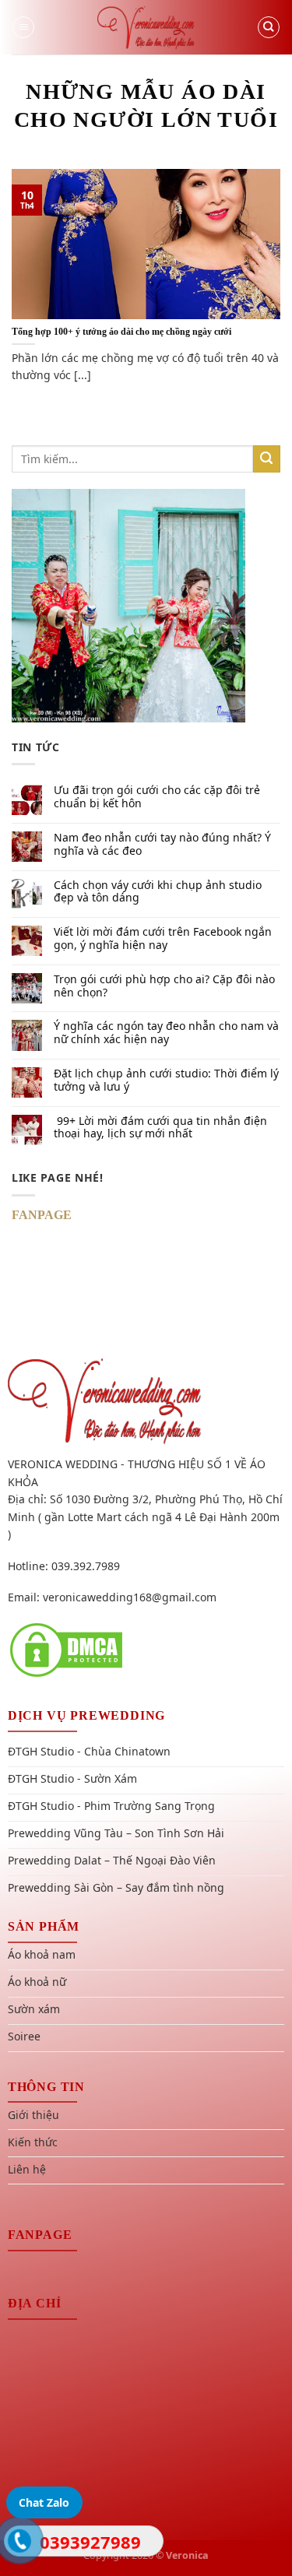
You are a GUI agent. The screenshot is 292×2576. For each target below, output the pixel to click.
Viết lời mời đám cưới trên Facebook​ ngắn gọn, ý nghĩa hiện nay (163, 939)
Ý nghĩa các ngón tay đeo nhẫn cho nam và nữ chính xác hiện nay (166, 1033)
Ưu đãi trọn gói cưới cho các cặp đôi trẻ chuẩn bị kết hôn (157, 797)
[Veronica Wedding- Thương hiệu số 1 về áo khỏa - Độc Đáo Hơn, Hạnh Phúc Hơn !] (146, 27)
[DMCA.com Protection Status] (66, 1648)
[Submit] (267, 459)
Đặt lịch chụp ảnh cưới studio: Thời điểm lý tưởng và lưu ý (166, 1081)
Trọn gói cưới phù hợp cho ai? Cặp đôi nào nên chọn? (164, 986)
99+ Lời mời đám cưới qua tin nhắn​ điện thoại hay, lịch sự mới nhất (160, 1128)
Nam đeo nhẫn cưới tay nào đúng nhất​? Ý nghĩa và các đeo (162, 845)
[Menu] (23, 27)
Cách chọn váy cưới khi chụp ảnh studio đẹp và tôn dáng (158, 892)
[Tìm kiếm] (269, 27)
